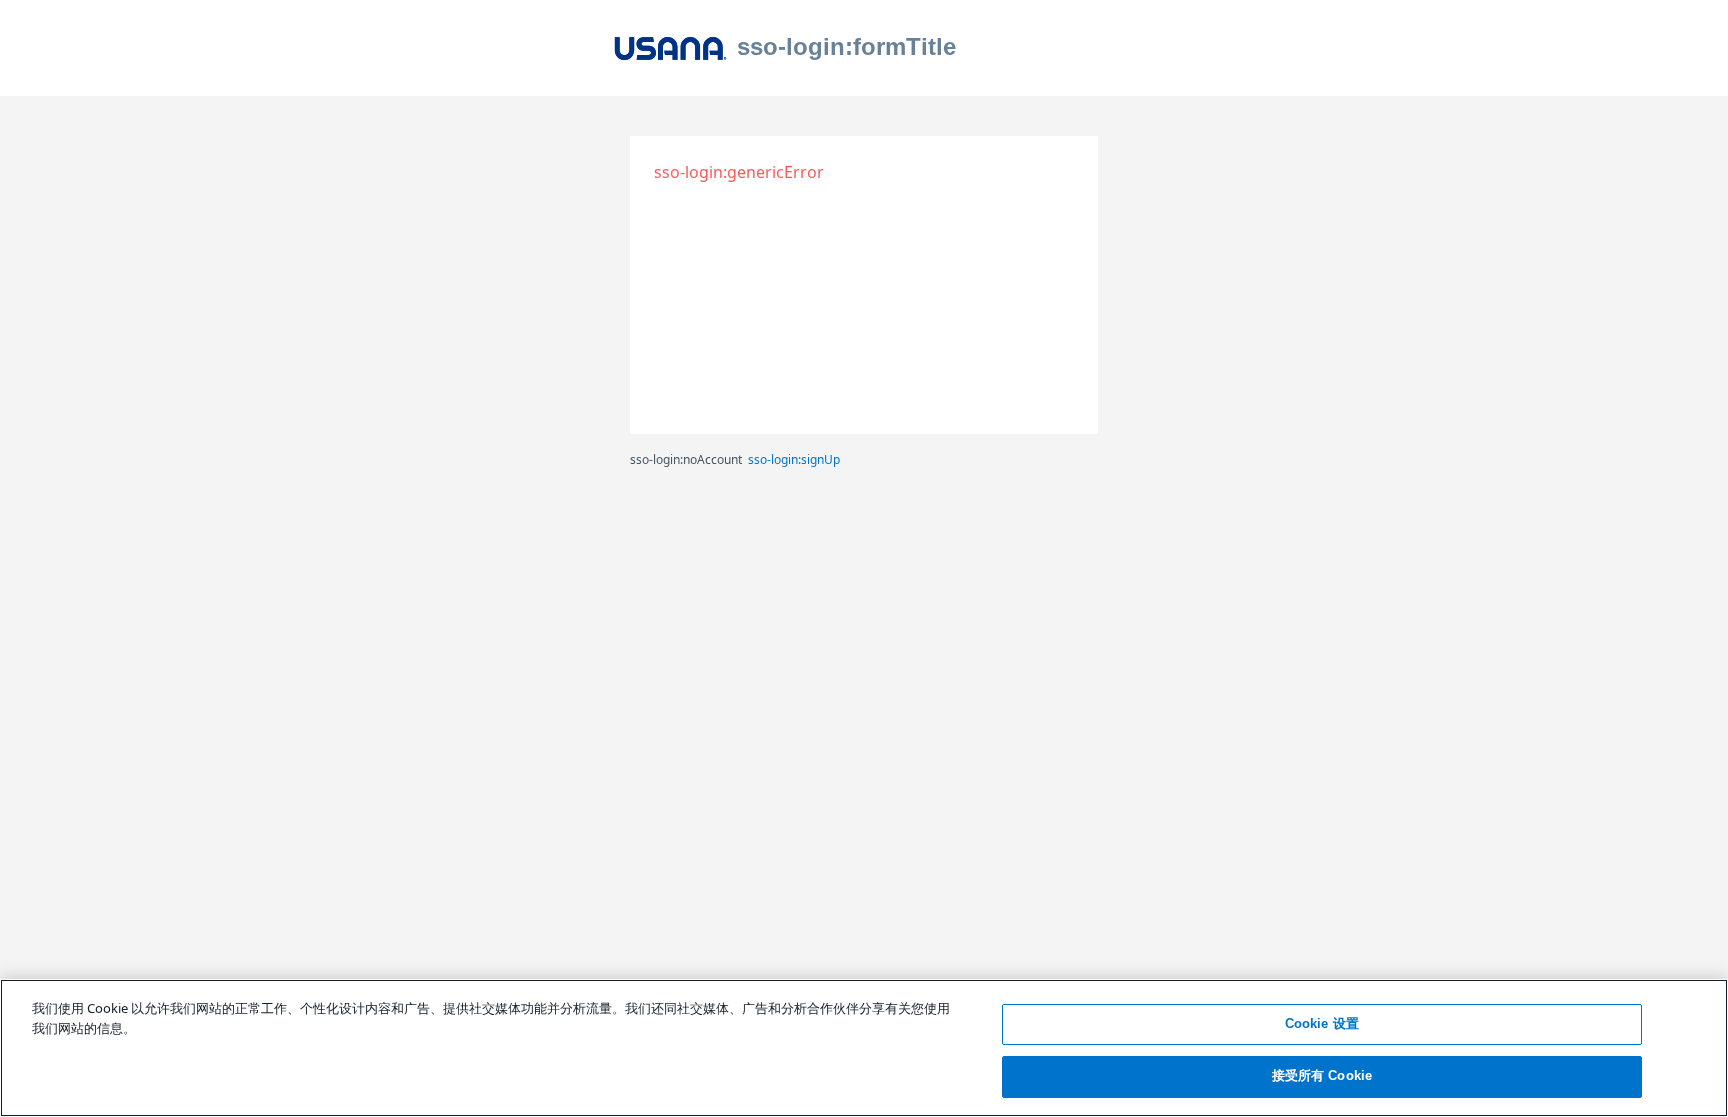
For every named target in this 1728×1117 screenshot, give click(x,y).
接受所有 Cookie (1322, 1075)
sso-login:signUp (794, 459)
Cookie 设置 (1322, 1024)
